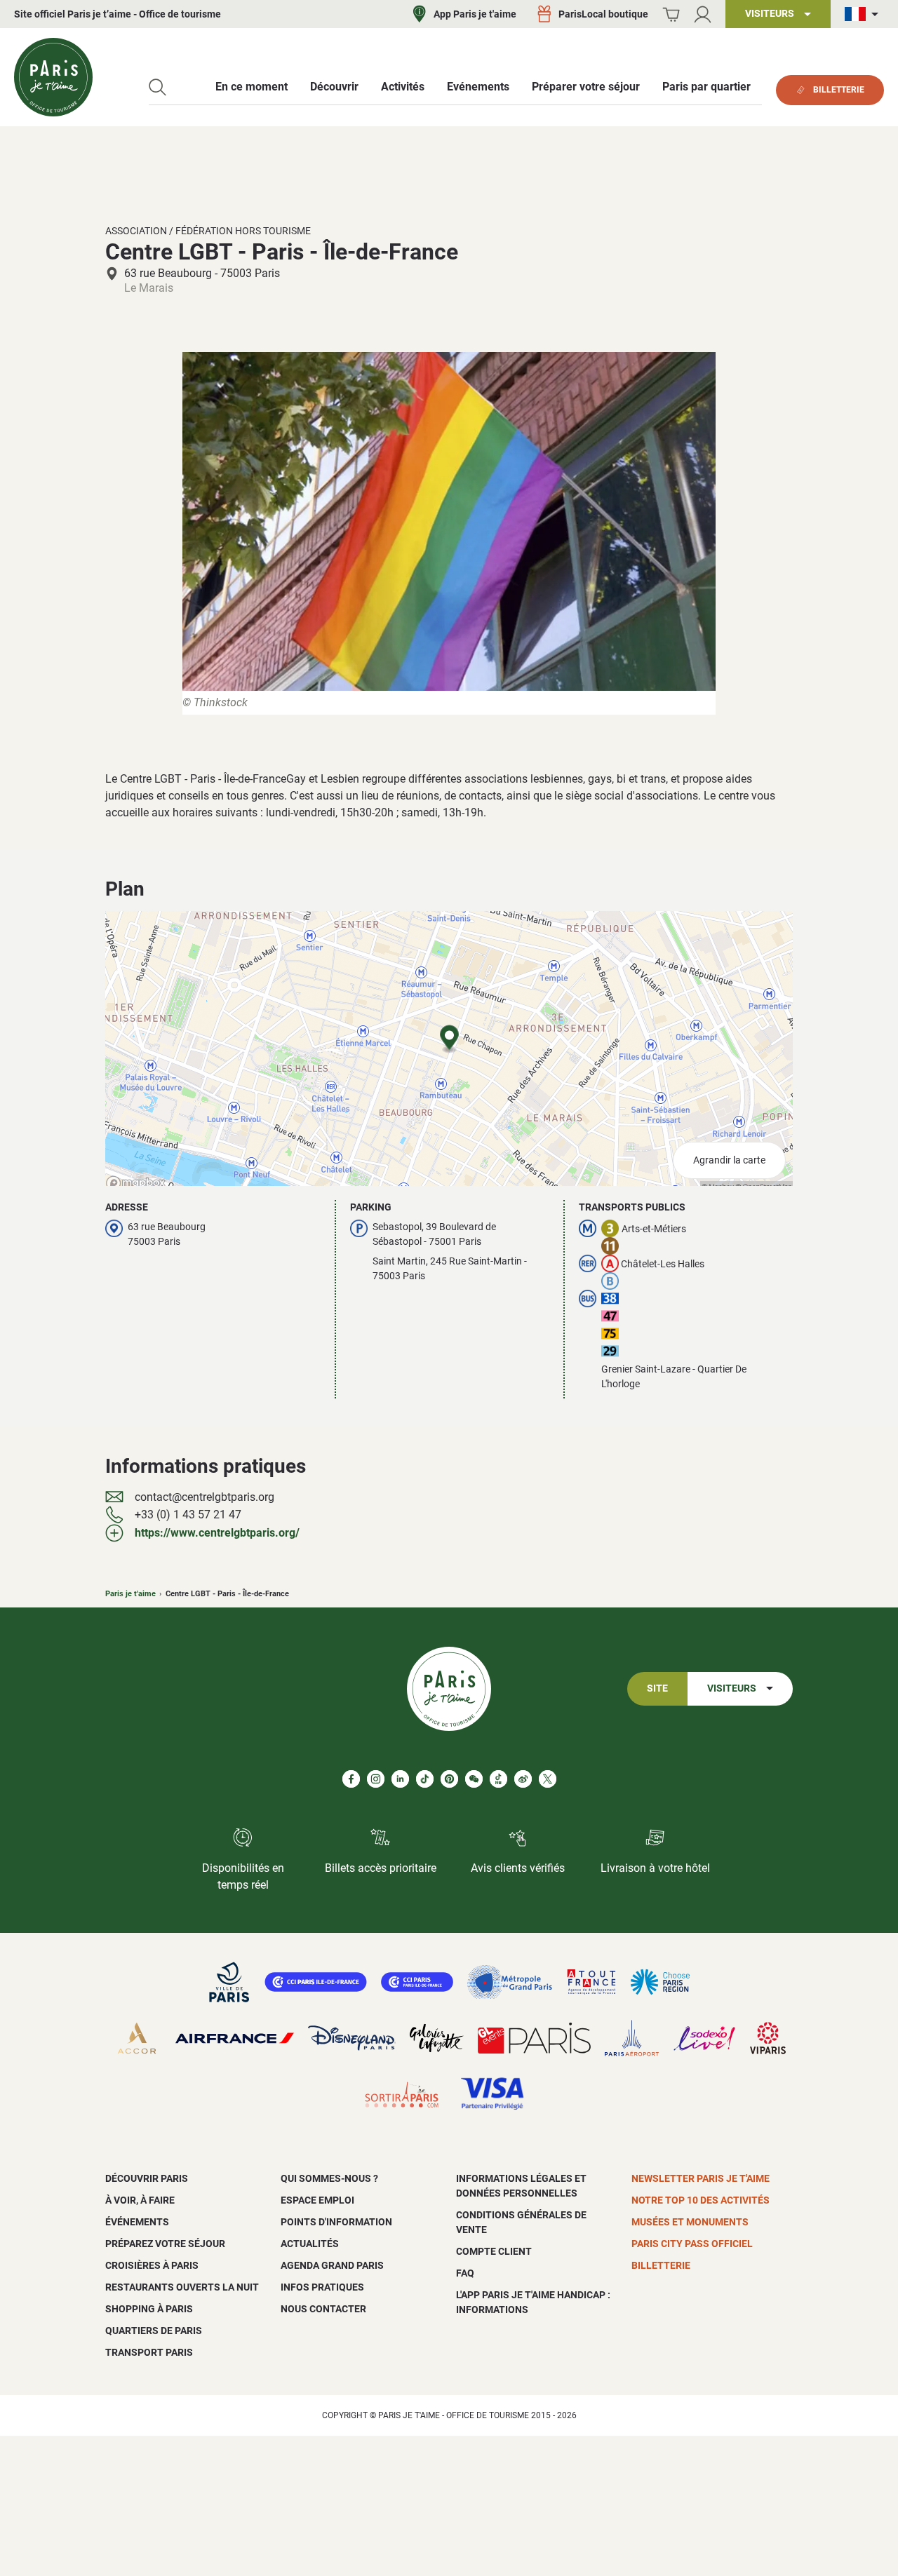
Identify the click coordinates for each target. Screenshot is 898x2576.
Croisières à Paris (152, 2265)
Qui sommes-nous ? (329, 2178)
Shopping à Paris (149, 2309)
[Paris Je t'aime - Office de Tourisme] (53, 77)
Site (657, 1688)
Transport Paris (149, 2352)
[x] (548, 1779)
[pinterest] (449, 1779)
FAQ (465, 2273)
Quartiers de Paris (154, 2331)
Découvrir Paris (147, 2178)
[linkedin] (400, 1779)
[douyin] (498, 1779)
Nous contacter (323, 2309)
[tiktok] (425, 1779)
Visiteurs (732, 1688)
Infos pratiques (322, 2287)
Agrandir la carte (729, 1160)
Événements (137, 2222)
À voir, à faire (140, 2200)
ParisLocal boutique (603, 14)
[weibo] (523, 1779)
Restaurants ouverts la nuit (182, 2287)
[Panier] (671, 14)
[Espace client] (703, 14)
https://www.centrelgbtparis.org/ (217, 1533)
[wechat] (474, 1779)
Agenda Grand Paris (332, 2265)
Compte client (494, 2251)
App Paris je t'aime (475, 14)
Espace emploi (317, 2200)
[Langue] (864, 14)
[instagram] (376, 1779)
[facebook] (351, 1779)
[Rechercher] (158, 87)
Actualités (310, 2244)
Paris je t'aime (130, 1594)
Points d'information (336, 2222)
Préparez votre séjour (165, 2244)
